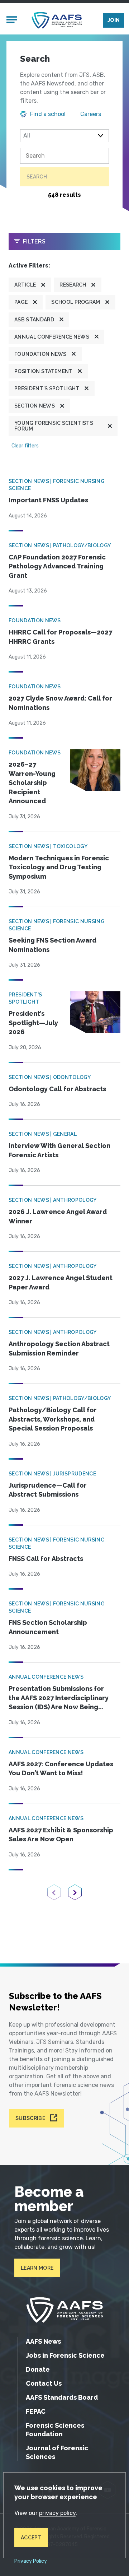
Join (114, 20)
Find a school (48, 114)
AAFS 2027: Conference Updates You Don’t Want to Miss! (61, 1769)
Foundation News (40, 354)
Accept (31, 2538)
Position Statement (44, 371)
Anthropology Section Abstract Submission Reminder (59, 1349)
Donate (38, 2369)
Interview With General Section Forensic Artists (59, 1150)
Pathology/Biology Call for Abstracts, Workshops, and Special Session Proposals (53, 1419)
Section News (35, 406)
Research (73, 285)
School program (76, 302)
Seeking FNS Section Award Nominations (52, 945)
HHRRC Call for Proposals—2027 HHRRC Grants (60, 637)
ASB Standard (34, 320)
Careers (91, 114)
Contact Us (44, 2383)
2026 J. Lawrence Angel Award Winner (58, 1216)
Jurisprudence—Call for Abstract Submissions (48, 1490)
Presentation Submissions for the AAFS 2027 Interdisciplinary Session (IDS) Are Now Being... (59, 1698)
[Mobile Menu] (12, 20)
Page (21, 302)
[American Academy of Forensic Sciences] (57, 20)
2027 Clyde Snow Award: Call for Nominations (60, 703)
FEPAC (36, 2411)
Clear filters (25, 446)
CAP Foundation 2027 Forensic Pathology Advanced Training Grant (57, 566)
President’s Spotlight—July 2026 (33, 1023)
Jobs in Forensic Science (65, 2355)
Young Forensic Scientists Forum (54, 426)
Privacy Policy (31, 2561)
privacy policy (57, 2513)
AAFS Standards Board (62, 2397)
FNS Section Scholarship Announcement (48, 1627)
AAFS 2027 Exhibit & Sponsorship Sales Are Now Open (61, 1835)
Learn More (37, 2268)
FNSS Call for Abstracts (46, 1559)
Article (25, 285)
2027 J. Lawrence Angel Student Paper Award (61, 1282)
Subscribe (30, 2118)
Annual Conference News (52, 337)
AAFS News (43, 2341)
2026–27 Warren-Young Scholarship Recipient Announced (32, 783)
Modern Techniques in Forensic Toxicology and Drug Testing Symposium (59, 867)
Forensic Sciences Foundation (55, 2430)
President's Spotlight (47, 389)
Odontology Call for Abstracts (57, 1089)
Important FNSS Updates (48, 500)
